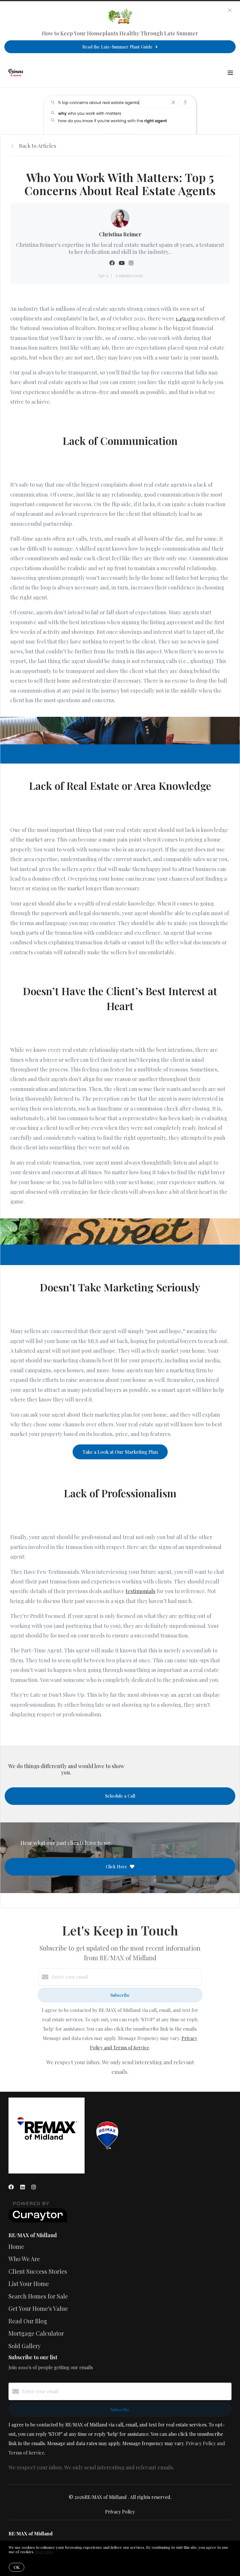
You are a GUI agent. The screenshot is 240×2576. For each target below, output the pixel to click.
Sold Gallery (25, 2346)
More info (44, 2552)
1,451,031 (185, 318)
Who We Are (24, 2259)
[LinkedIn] (23, 2187)
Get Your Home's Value (38, 2308)
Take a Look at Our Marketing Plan (120, 1452)
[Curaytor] (38, 2221)
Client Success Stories (38, 2271)
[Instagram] (34, 2187)
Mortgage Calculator (36, 2333)
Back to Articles (38, 146)
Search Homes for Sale (38, 2296)
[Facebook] (11, 2187)
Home (16, 2246)
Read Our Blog (28, 2321)
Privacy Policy (120, 2512)
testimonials (140, 1591)
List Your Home (29, 2283)
